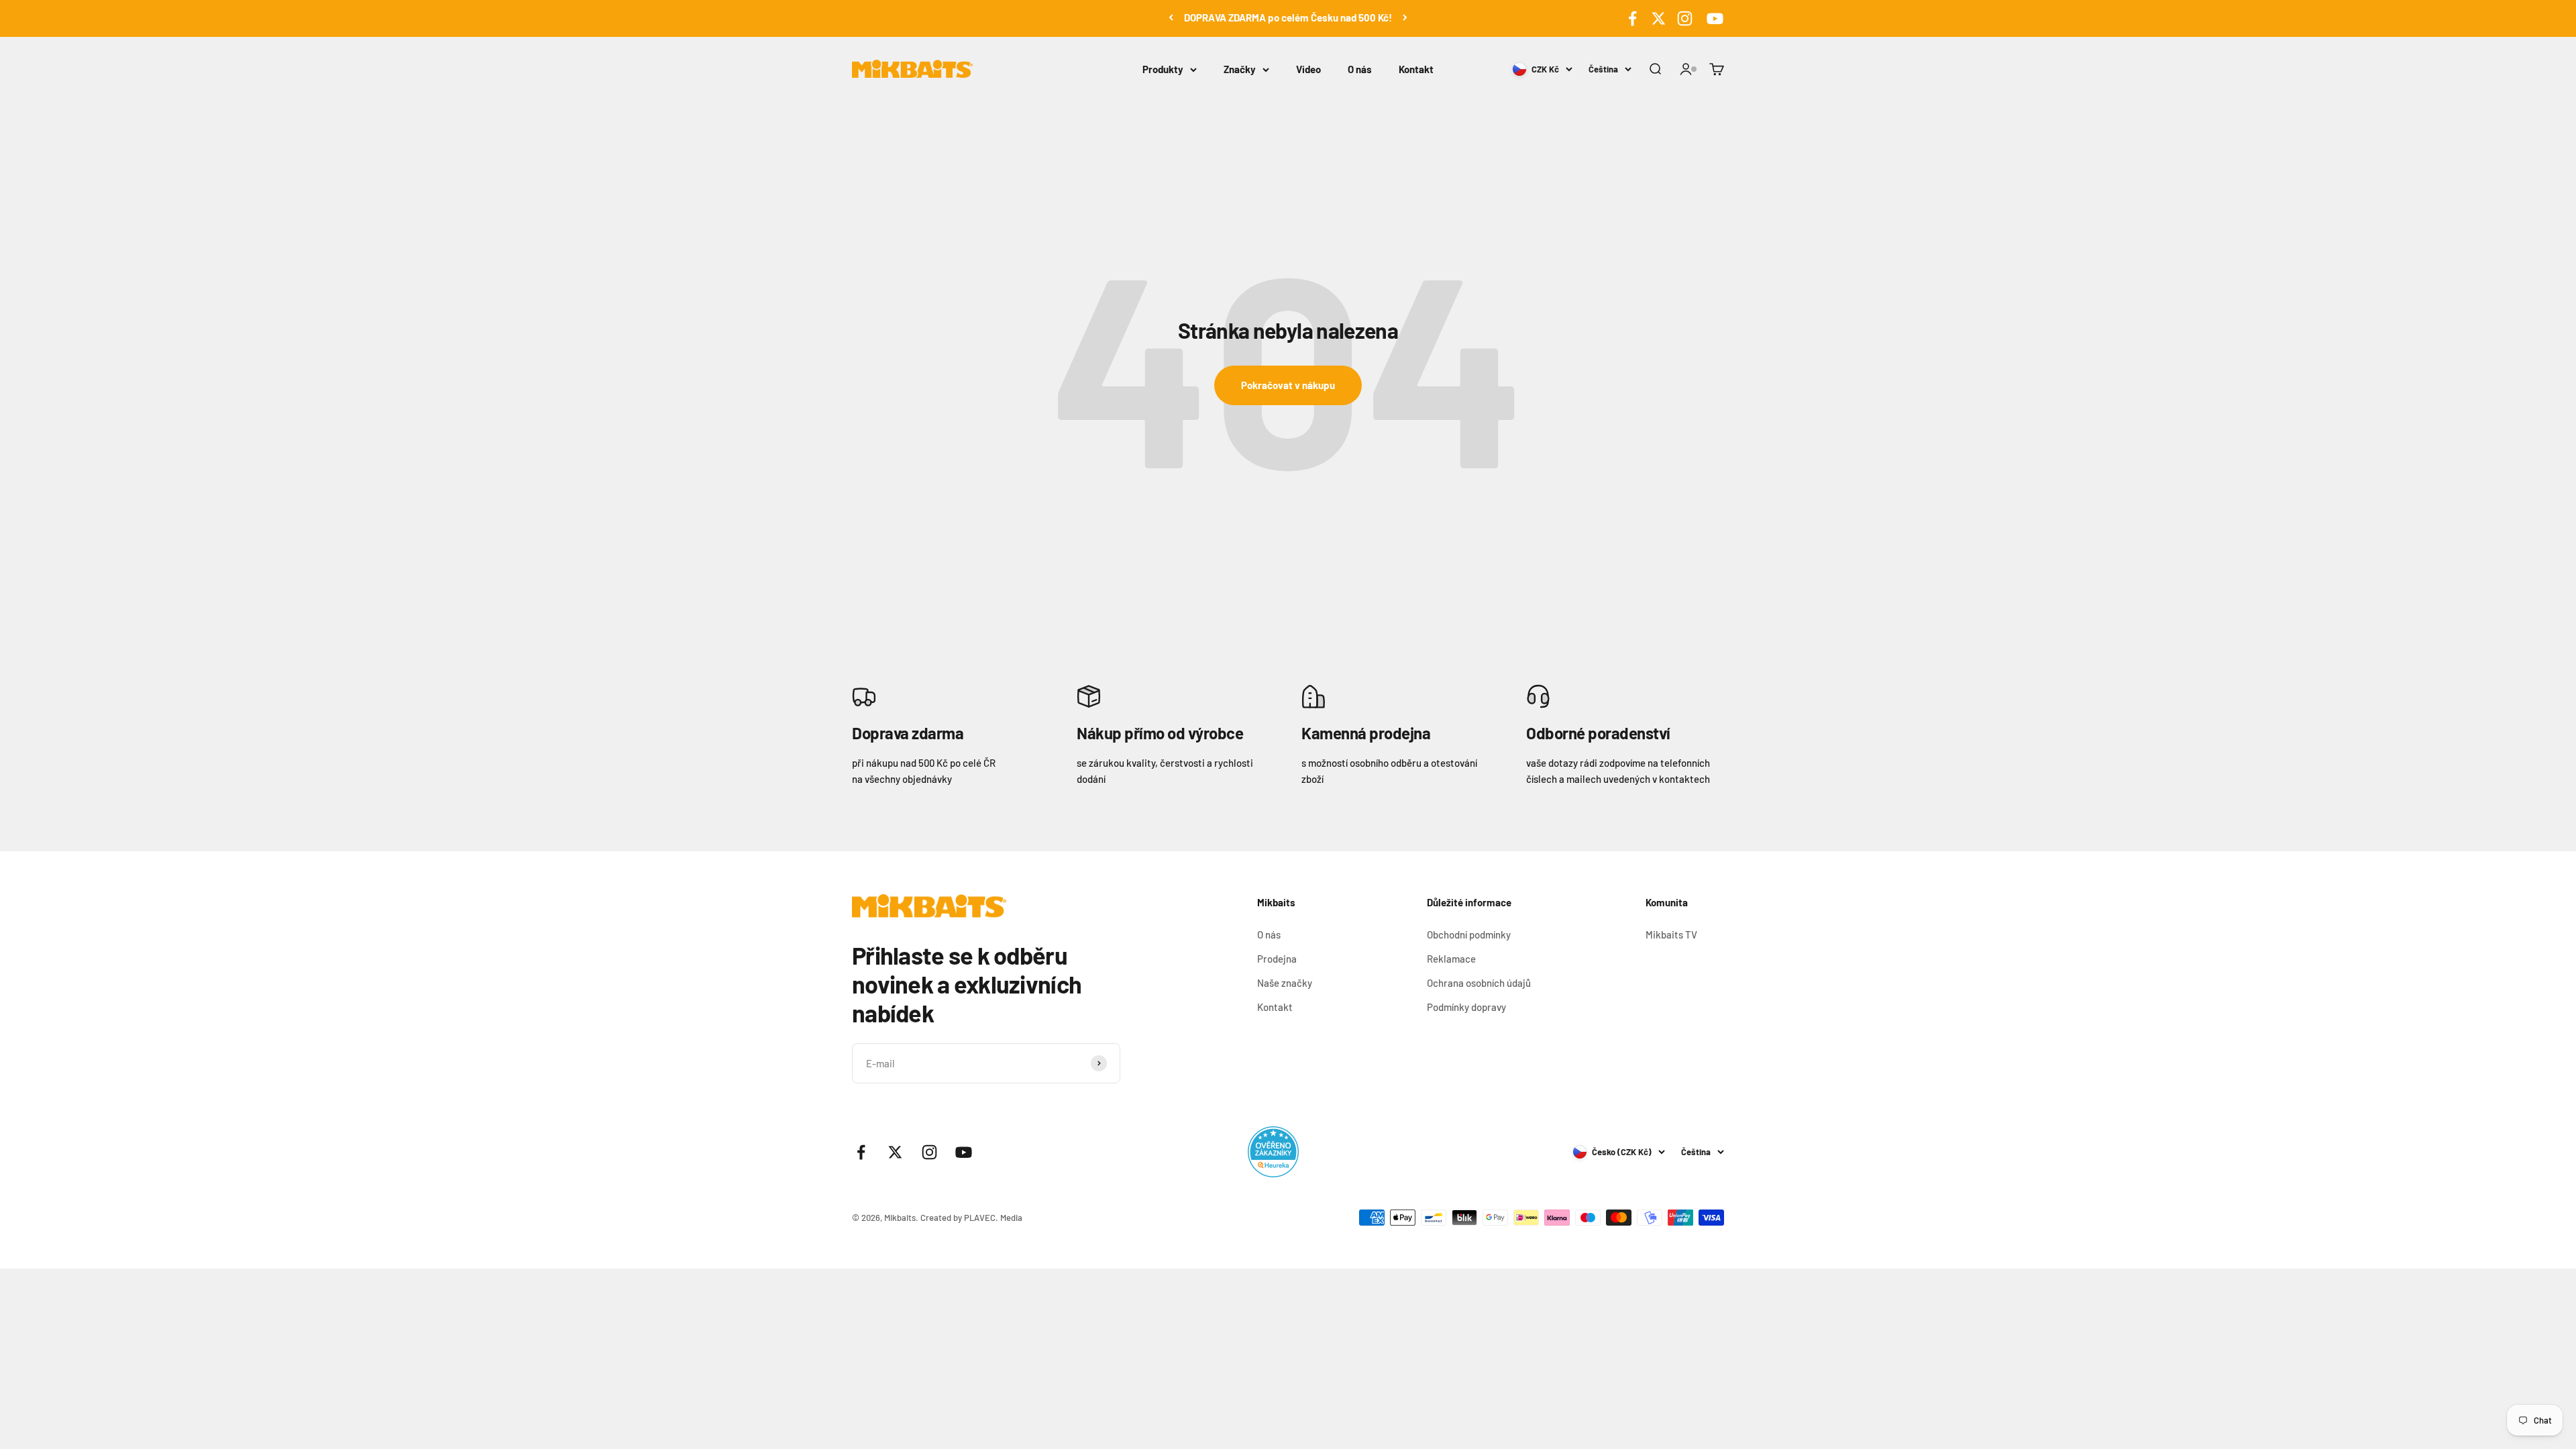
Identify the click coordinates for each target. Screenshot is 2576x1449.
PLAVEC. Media (993, 1218)
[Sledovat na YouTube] (1713, 18)
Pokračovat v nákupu (1288, 385)
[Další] (1405, 17)
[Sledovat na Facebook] (1632, 18)
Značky (1240, 69)
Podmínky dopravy (1466, 1007)
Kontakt (1416, 69)
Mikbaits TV (1671, 934)
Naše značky (1285, 983)
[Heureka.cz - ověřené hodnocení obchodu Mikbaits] (1273, 1152)
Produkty (1163, 69)
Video (1308, 69)
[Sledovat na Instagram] (1685, 18)
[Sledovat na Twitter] (1659, 18)
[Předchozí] (1171, 17)
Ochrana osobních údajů (1479, 983)
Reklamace (1451, 959)
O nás (1360, 69)
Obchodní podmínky (1469, 934)
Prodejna (1277, 959)
